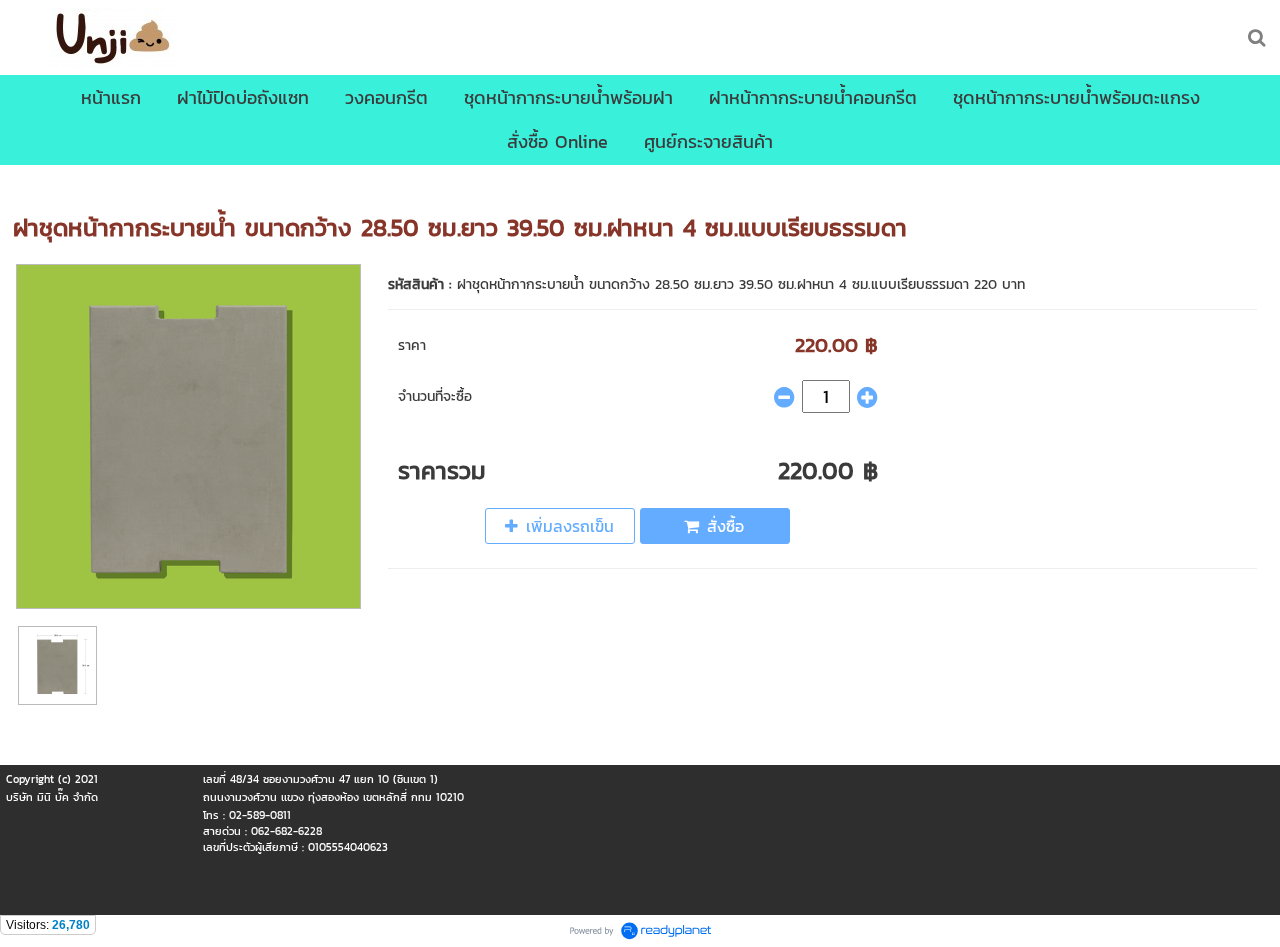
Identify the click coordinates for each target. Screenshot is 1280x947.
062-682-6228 (286, 831)
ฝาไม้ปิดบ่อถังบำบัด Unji (175, 185)
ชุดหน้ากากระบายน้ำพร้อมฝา (344, 185)
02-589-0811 (260, 815)
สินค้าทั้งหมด (49, 185)
